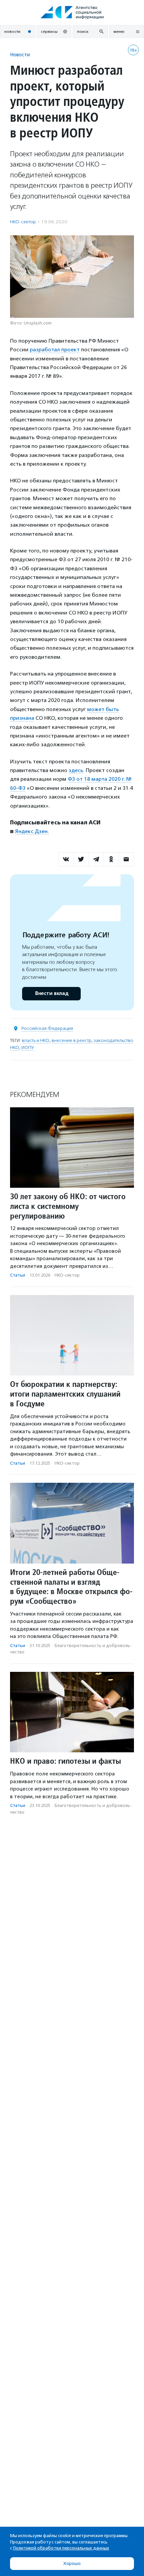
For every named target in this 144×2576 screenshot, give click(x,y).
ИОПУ (28, 1047)
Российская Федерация (47, 1028)
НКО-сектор (23, 222)
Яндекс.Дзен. (32, 831)
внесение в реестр (71, 1040)
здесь (76, 770)
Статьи (18, 1275)
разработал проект (55, 349)
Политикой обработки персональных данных (61, 2548)
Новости (20, 54)
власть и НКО (35, 1040)
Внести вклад (52, 993)
